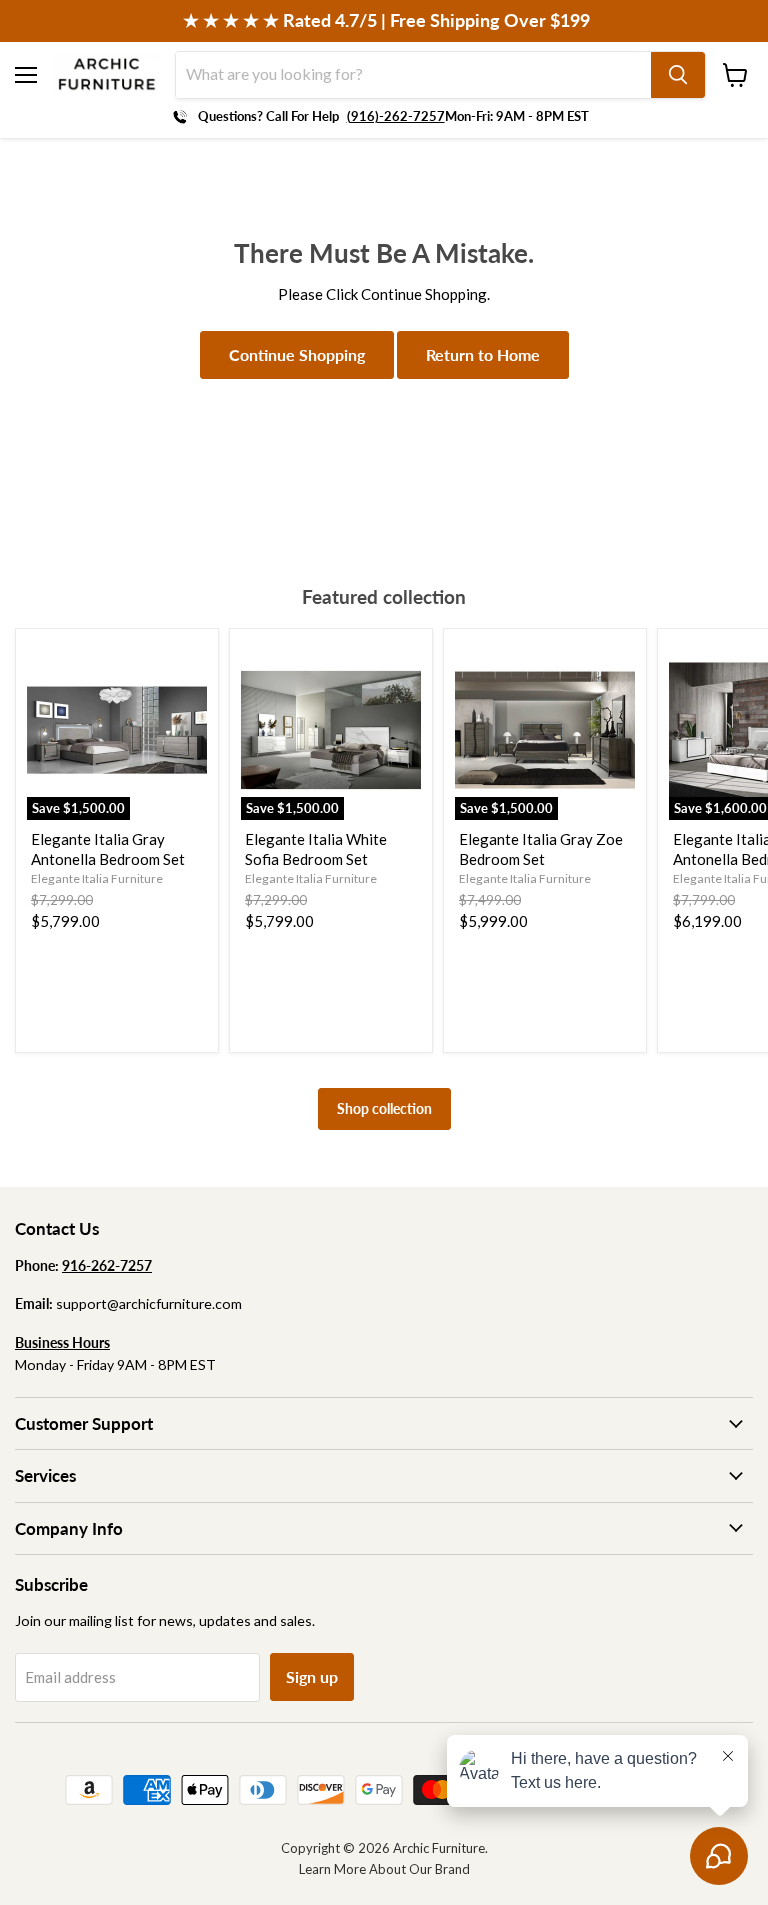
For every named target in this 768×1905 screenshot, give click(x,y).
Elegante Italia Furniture (97, 878)
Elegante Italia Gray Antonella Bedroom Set (108, 849)
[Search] (678, 75)
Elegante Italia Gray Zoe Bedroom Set (541, 849)
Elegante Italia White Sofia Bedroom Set (316, 849)
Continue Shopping (297, 354)
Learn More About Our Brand (384, 1869)
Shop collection (384, 1108)
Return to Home (483, 354)
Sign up (312, 1676)
